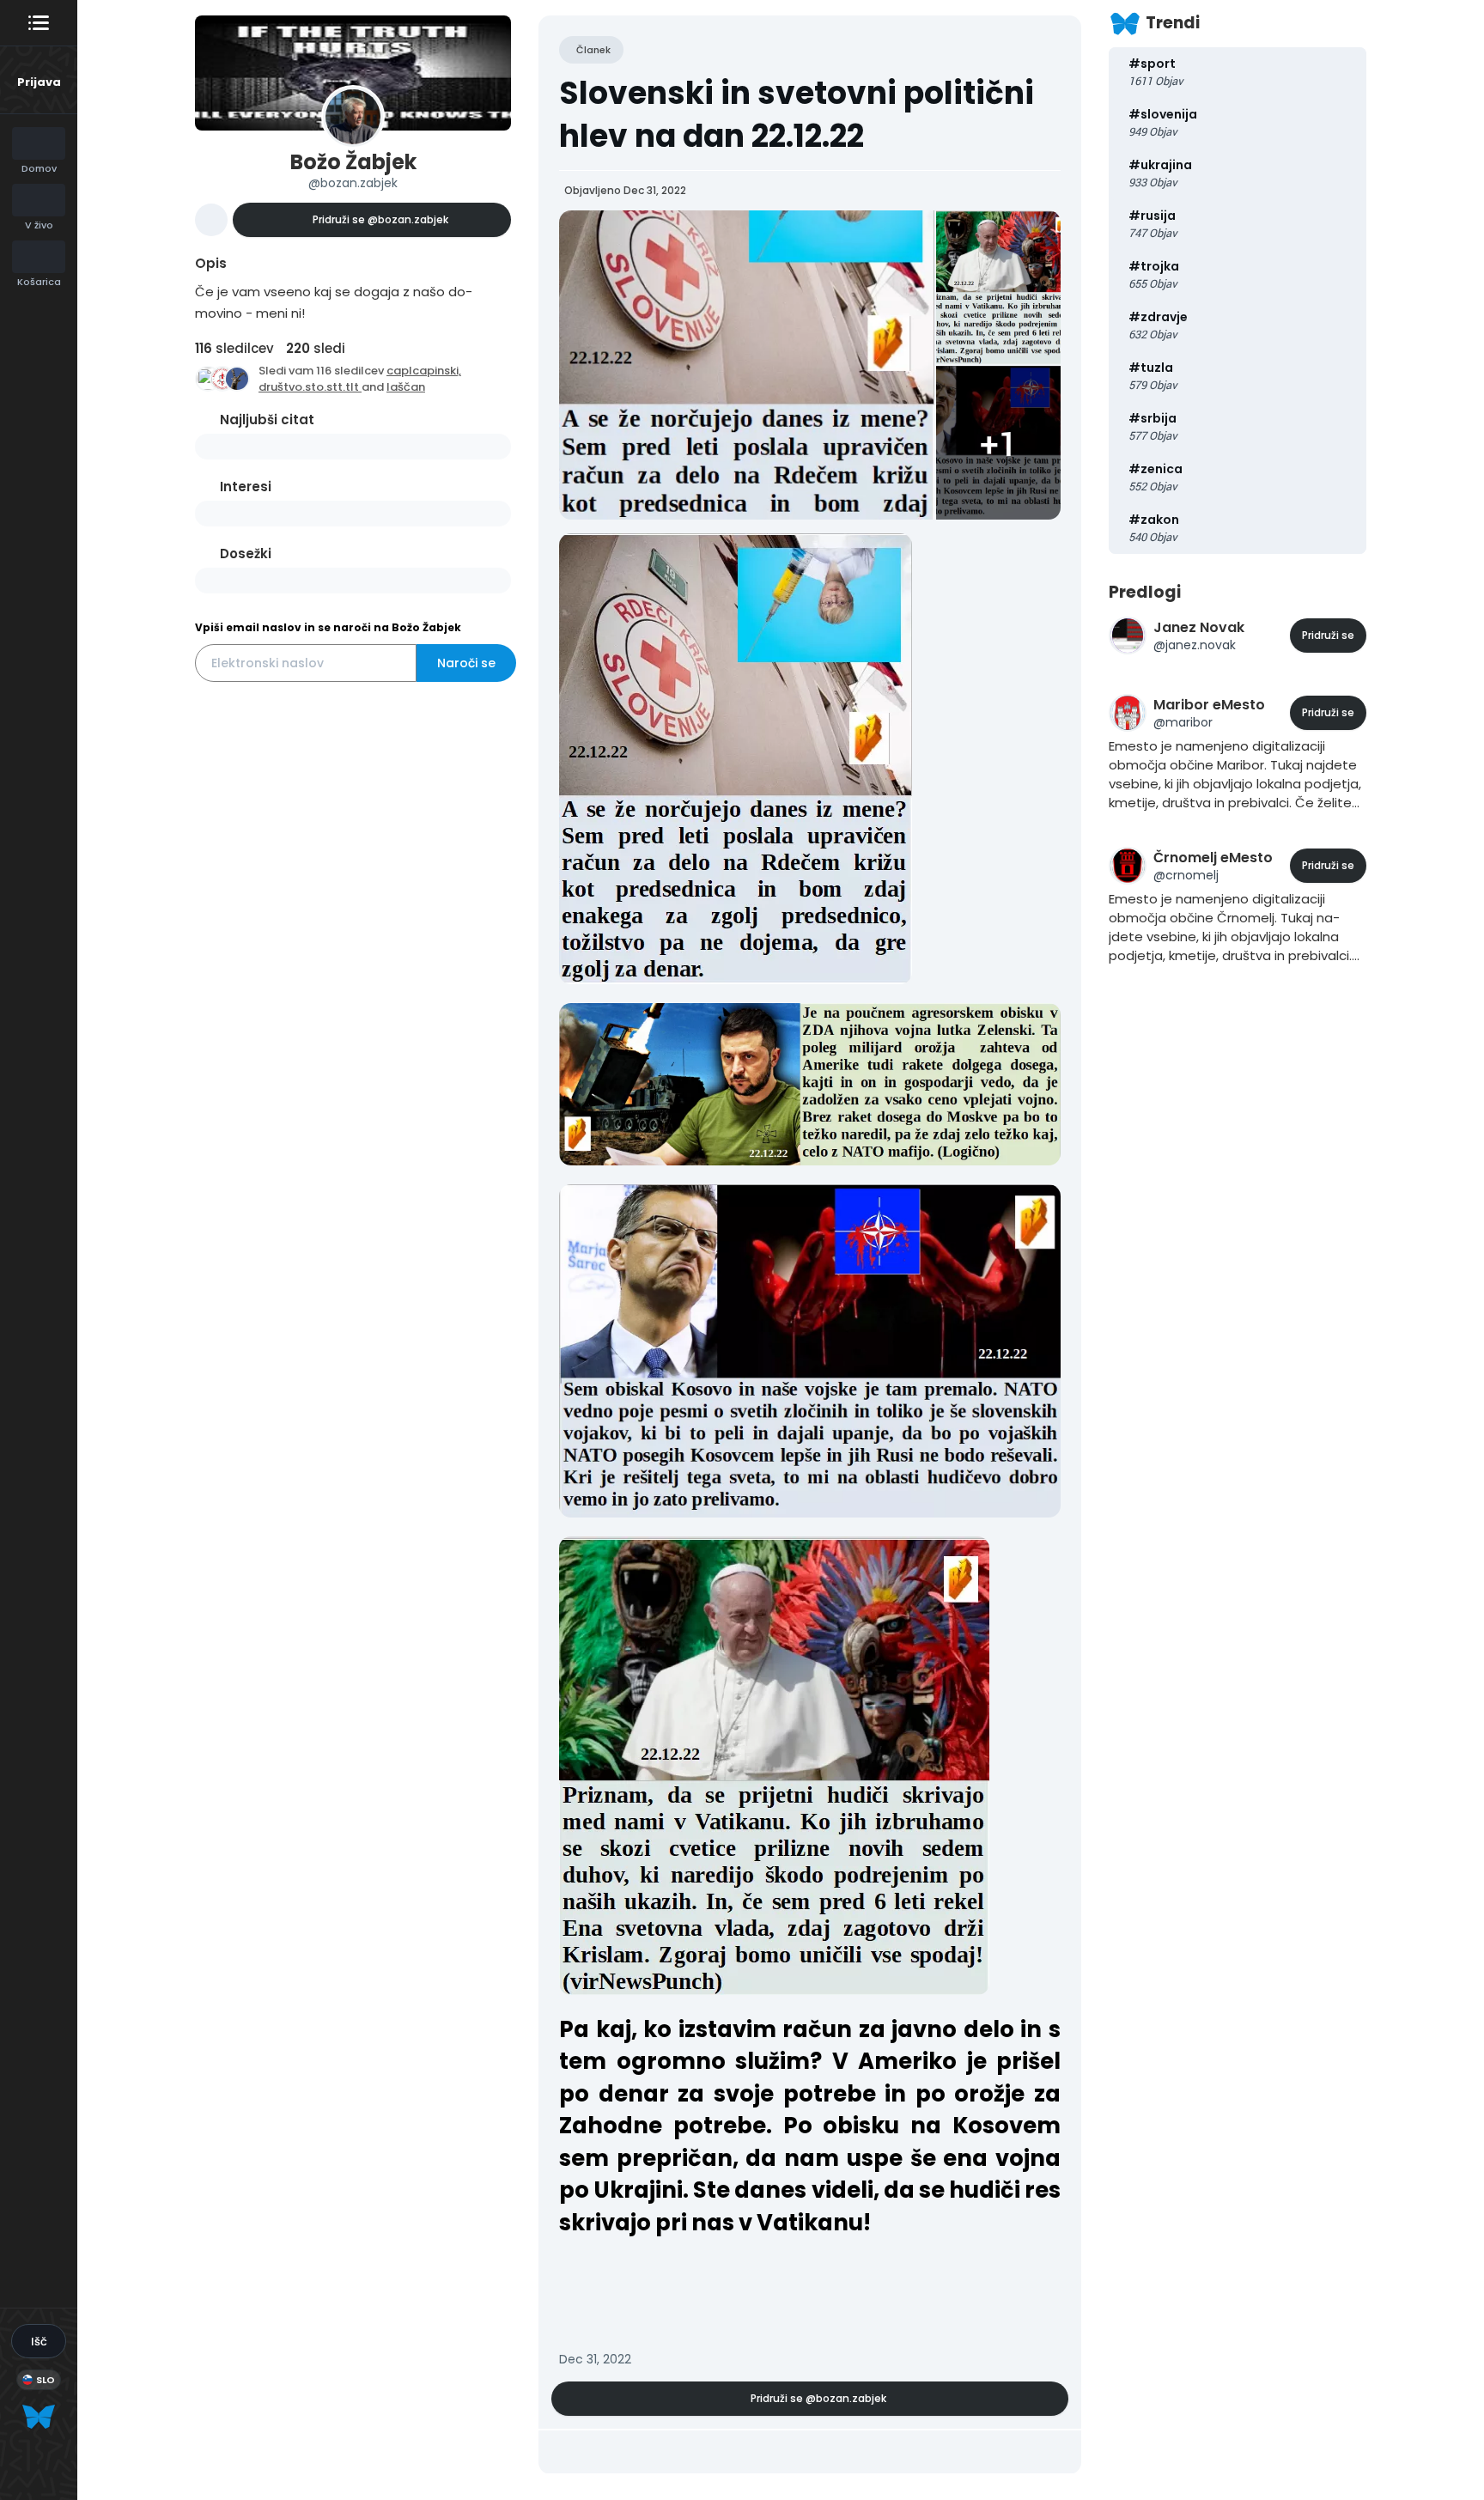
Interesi (246, 487)
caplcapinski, (424, 371)
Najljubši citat (267, 420)
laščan (406, 387)
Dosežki (246, 554)
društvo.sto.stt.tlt (310, 387)
